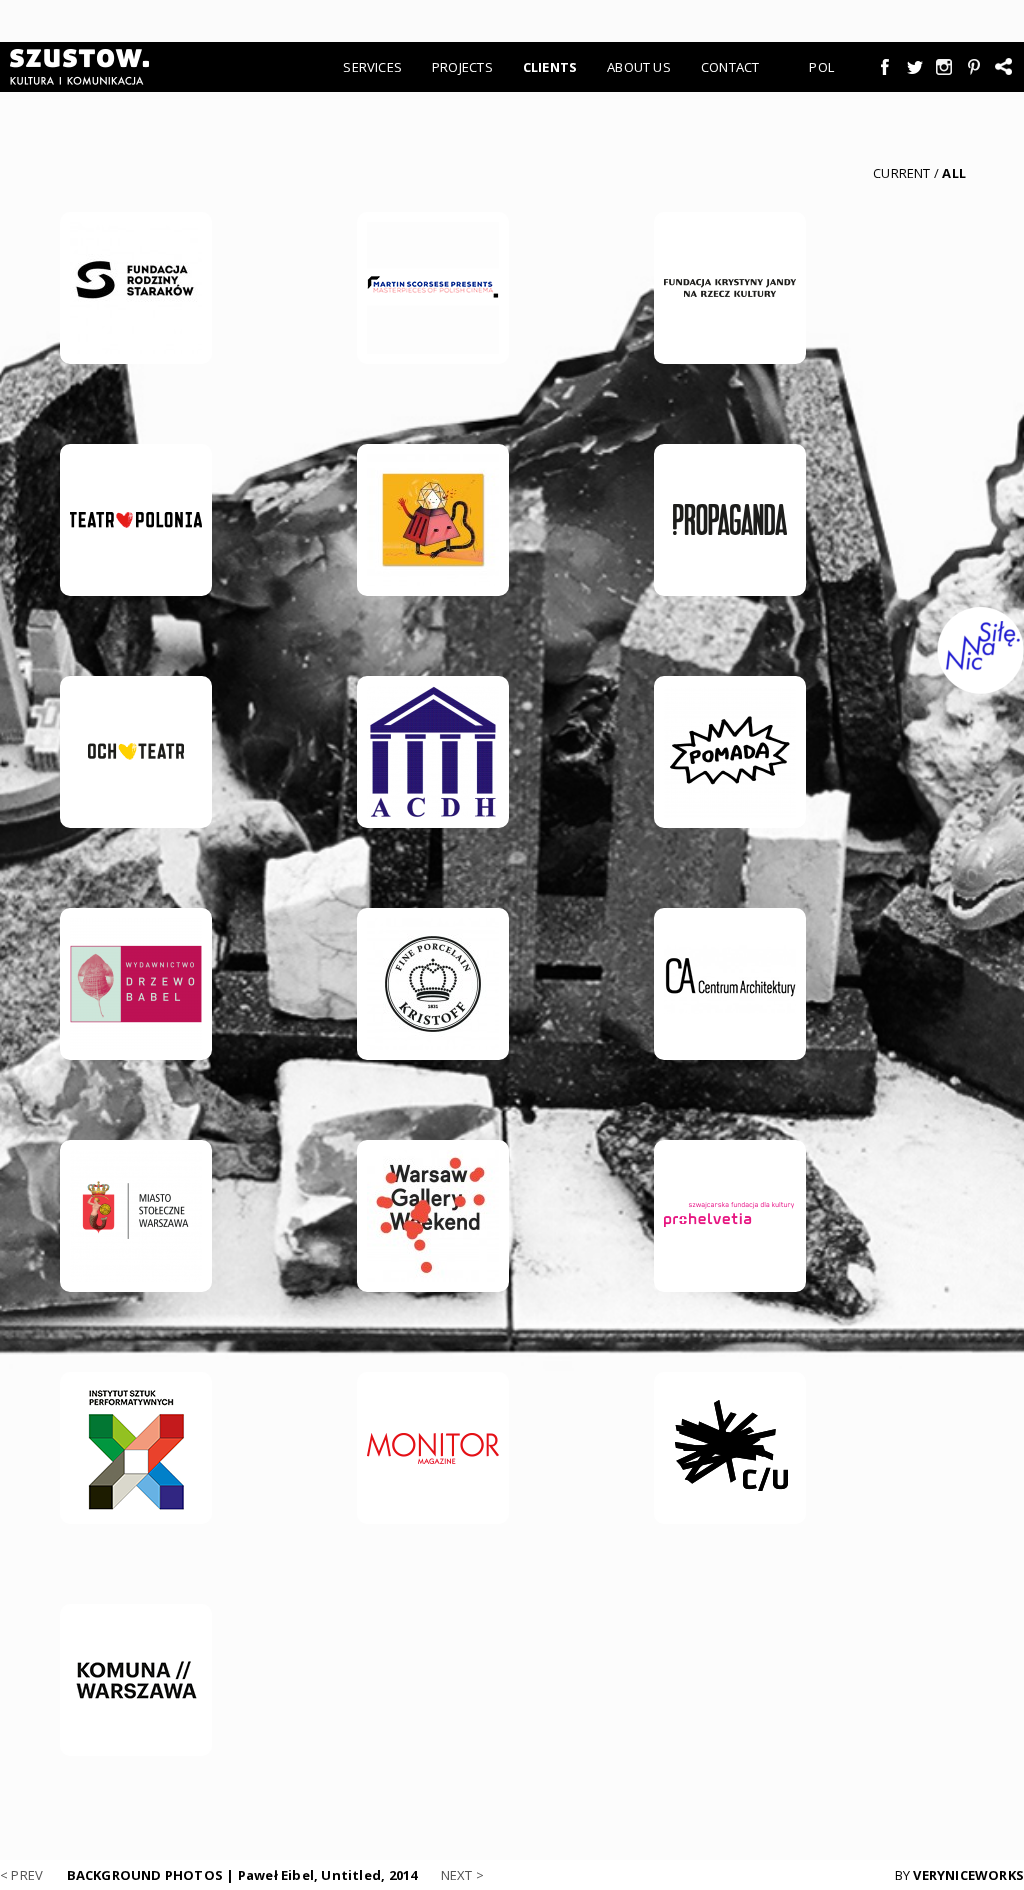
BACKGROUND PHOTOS (242, 1875)
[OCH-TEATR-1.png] (136, 752)
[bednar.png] (433, 752)
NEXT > (462, 1875)
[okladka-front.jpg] (433, 520)
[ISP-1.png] (136, 1448)
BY (959, 1875)
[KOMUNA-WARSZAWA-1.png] (136, 1680)
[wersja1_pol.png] (136, 1216)
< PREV (21, 1875)
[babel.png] (136, 984)
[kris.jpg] (433, 984)
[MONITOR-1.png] (433, 1448)
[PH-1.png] (730, 1216)
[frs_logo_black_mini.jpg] (136, 288)
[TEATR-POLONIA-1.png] (136, 520)
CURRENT (901, 173)
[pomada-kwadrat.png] (730, 752)
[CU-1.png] (730, 1448)
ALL (954, 173)
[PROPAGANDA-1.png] (730, 520)
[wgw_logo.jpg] (433, 1216)
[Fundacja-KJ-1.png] (730, 288)
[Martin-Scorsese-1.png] (433, 288)
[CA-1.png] (730, 984)
